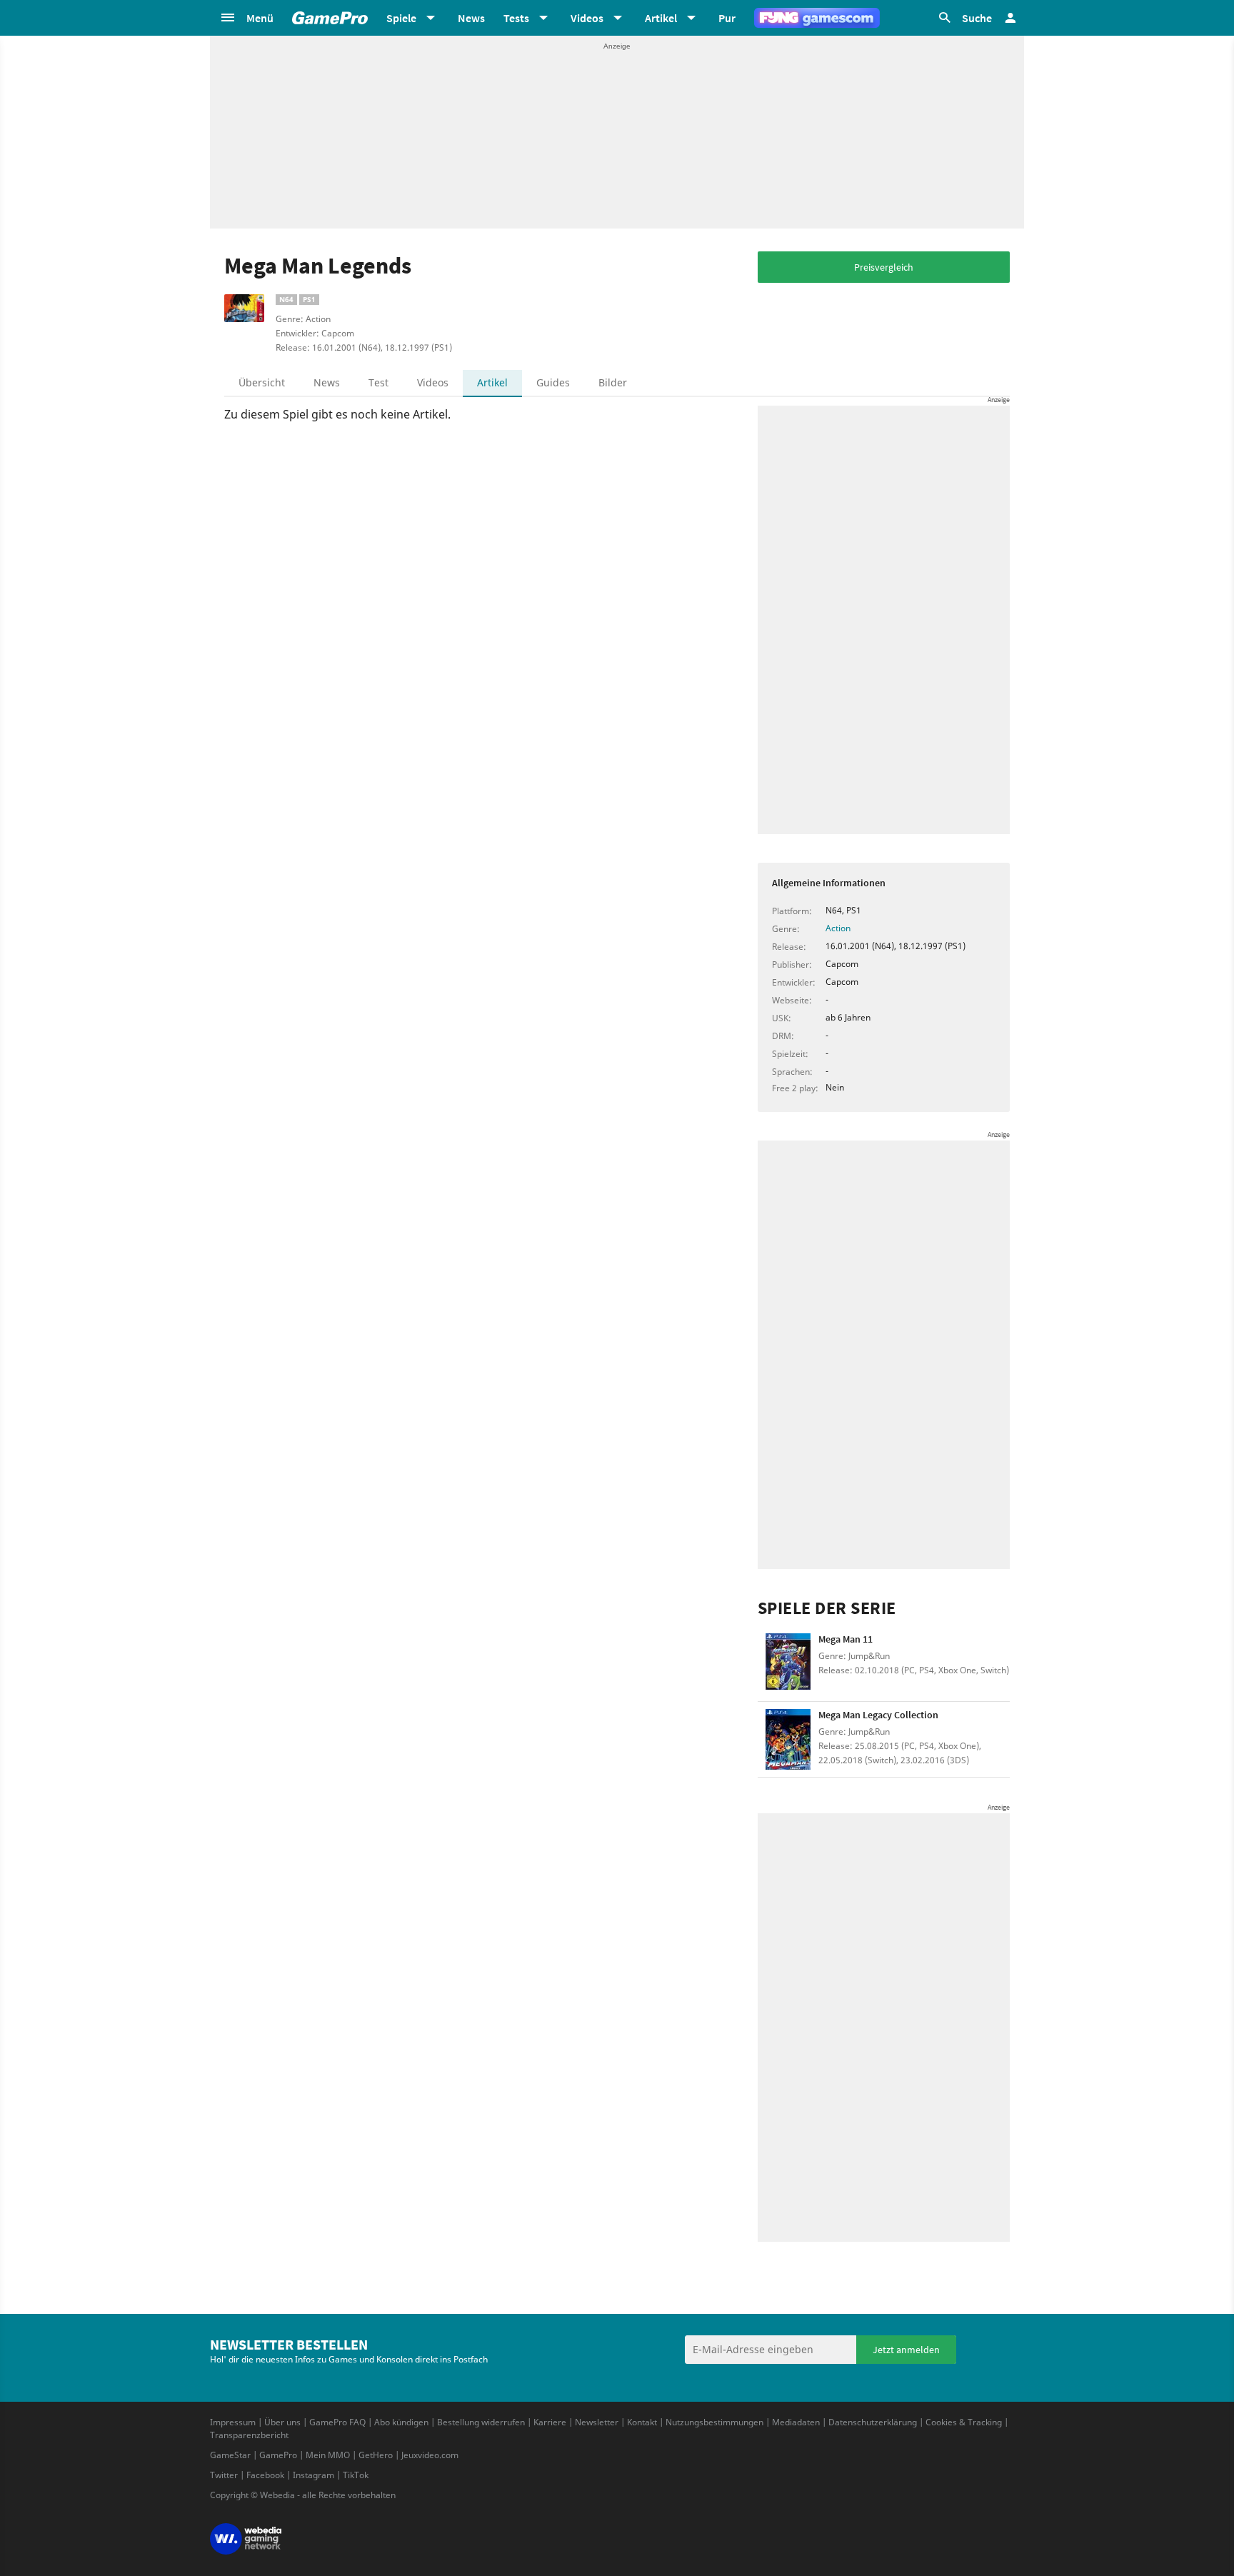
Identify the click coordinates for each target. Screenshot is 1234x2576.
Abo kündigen (401, 2422)
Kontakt (642, 2422)
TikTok (356, 2475)
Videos (433, 382)
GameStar (230, 2455)
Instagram (313, 2475)
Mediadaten (796, 2422)
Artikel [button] (661, 18)
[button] (246, 18)
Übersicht (262, 382)
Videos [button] (587, 18)
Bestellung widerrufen (481, 2422)
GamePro (278, 2455)
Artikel (492, 382)
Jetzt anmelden (906, 2350)
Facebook (265, 2475)
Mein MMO (328, 2455)
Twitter (224, 2475)
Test (378, 382)
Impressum (233, 2422)
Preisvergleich (884, 267)
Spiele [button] (401, 18)
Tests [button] (516, 18)
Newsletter (597, 2422)
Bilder (613, 382)
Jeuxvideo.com (430, 2455)
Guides (553, 382)
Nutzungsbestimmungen (714, 2422)
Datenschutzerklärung (873, 2422)
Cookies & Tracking (964, 2422)
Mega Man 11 (846, 1639)
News (471, 18)
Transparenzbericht (249, 2435)
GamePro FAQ (337, 2422)
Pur (727, 18)
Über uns (282, 2422)
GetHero (376, 2455)
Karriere (550, 2422)
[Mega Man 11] (788, 1664)
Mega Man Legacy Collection (878, 1715)
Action (838, 928)
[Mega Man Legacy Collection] (788, 1739)
